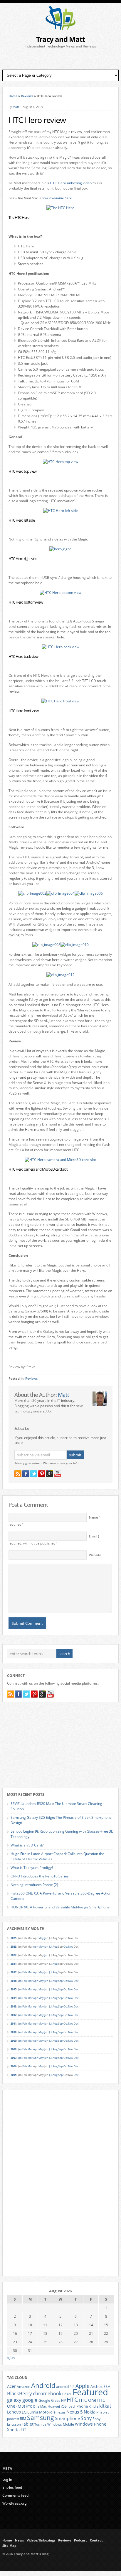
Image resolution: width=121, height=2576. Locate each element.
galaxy (14, 2400)
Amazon (23, 2386)
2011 (14, 2024)
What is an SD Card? (27, 1845)
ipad (71, 2406)
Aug (55, 1947)
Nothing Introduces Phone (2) (34, 1885)
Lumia (33, 2412)
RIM (23, 2419)
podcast (13, 2419)
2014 (14, 1998)
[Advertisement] (60, 59)
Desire (67, 2394)
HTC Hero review (37, 120)
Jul (51, 1947)
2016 (14, 1981)
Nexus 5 (75, 2412)
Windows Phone (91, 2424)
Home (13, 96)
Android (43, 2385)
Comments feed (15, 2495)
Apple (83, 2386)
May (41, 1938)
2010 (14, 2032)
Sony (86, 2418)
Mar (30, 1972)
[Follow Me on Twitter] (34, 1474)
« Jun (11, 2358)
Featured (90, 2392)
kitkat (105, 2406)
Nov (71, 1947)
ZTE (24, 2430)
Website (95, 1555)
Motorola (47, 2412)
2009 (14, 2041)
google (30, 2400)
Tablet (28, 2424)
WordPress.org (15, 2503)
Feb (25, 1972)
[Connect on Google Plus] (50, 1474)
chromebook (47, 2393)
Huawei (54, 2406)
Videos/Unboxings (41, 2540)
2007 (14, 2058)
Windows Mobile (61, 2424)
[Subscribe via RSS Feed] (18, 1474)
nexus (61, 2412)
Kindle (94, 2406)
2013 (14, 2006)
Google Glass (49, 2400)
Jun (46, 1938)
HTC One (88, 2400)
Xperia (13, 2430)
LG (24, 2412)
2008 (14, 2049)
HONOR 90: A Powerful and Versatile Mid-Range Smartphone (60, 1907)
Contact (96, 2540)
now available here (57, 198)
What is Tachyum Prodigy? (32, 1868)
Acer (11, 2386)
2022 (14, 1955)
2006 (14, 2066)
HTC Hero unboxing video (71, 183)
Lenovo (14, 2412)
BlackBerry (20, 2393)
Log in (7, 2479)
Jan (20, 1972)
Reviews (27, 96)
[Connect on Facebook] (26, 1474)
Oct (65, 1947)
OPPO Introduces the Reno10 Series (40, 1876)
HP (63, 2400)
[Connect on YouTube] (58, 1474)
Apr (36, 1947)
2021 (14, 1964)
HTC (72, 2399)
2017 (14, 1972)
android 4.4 (65, 2386)
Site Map (9, 2546)
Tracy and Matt (60, 39)
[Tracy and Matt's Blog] (60, 28)
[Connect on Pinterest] (42, 1474)
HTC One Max (36, 2406)
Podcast (80, 2540)
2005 (14, 2075)
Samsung (41, 2418)
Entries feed (12, 2487)
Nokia (90, 2412)
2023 (14, 1947)
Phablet (102, 2412)
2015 (14, 1989)
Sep (60, 1981)
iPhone (82, 2406)
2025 (14, 1938)
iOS (64, 2406)
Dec (76, 1981)
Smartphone (67, 2418)
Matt (16, 107)
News (19, 2540)
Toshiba (40, 2424)
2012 (14, 2015)
